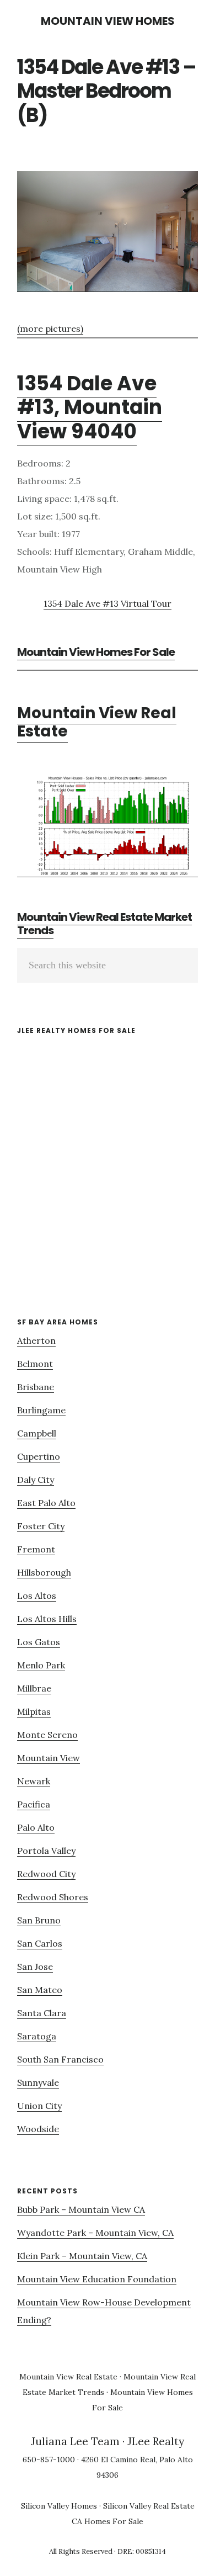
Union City (39, 2106)
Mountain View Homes (108, 21)
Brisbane (36, 1387)
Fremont (36, 1549)
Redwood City (46, 1874)
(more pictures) (50, 328)
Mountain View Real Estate (97, 722)
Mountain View (49, 1758)
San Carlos (40, 1943)
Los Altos (37, 1596)
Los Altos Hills (47, 1619)
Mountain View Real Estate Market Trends (104, 924)
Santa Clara (42, 2013)
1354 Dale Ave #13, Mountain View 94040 (90, 407)
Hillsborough (44, 1572)
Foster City (41, 1526)
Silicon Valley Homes (59, 2506)
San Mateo (40, 1990)
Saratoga (37, 2036)
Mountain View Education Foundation (97, 2279)
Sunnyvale (38, 2082)
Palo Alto (36, 1827)
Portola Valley (46, 1851)
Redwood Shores (53, 1897)
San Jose (35, 1967)
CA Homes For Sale (108, 2521)
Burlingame (41, 1410)
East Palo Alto (46, 1503)
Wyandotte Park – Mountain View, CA (95, 2233)
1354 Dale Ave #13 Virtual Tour (108, 603)
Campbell (37, 1433)
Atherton (36, 1340)
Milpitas (34, 1711)
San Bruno (39, 1920)
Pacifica (34, 1804)
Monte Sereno (47, 1735)
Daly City (36, 1480)
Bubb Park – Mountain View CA (81, 2209)
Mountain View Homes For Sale (96, 652)
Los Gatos (39, 1642)
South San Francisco (60, 2059)
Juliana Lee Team (75, 2441)
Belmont (35, 1364)
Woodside (38, 2129)
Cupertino (39, 1456)
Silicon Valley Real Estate (149, 2506)
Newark (34, 1781)
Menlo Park (41, 1665)
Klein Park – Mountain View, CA (82, 2256)
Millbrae (34, 1688)
